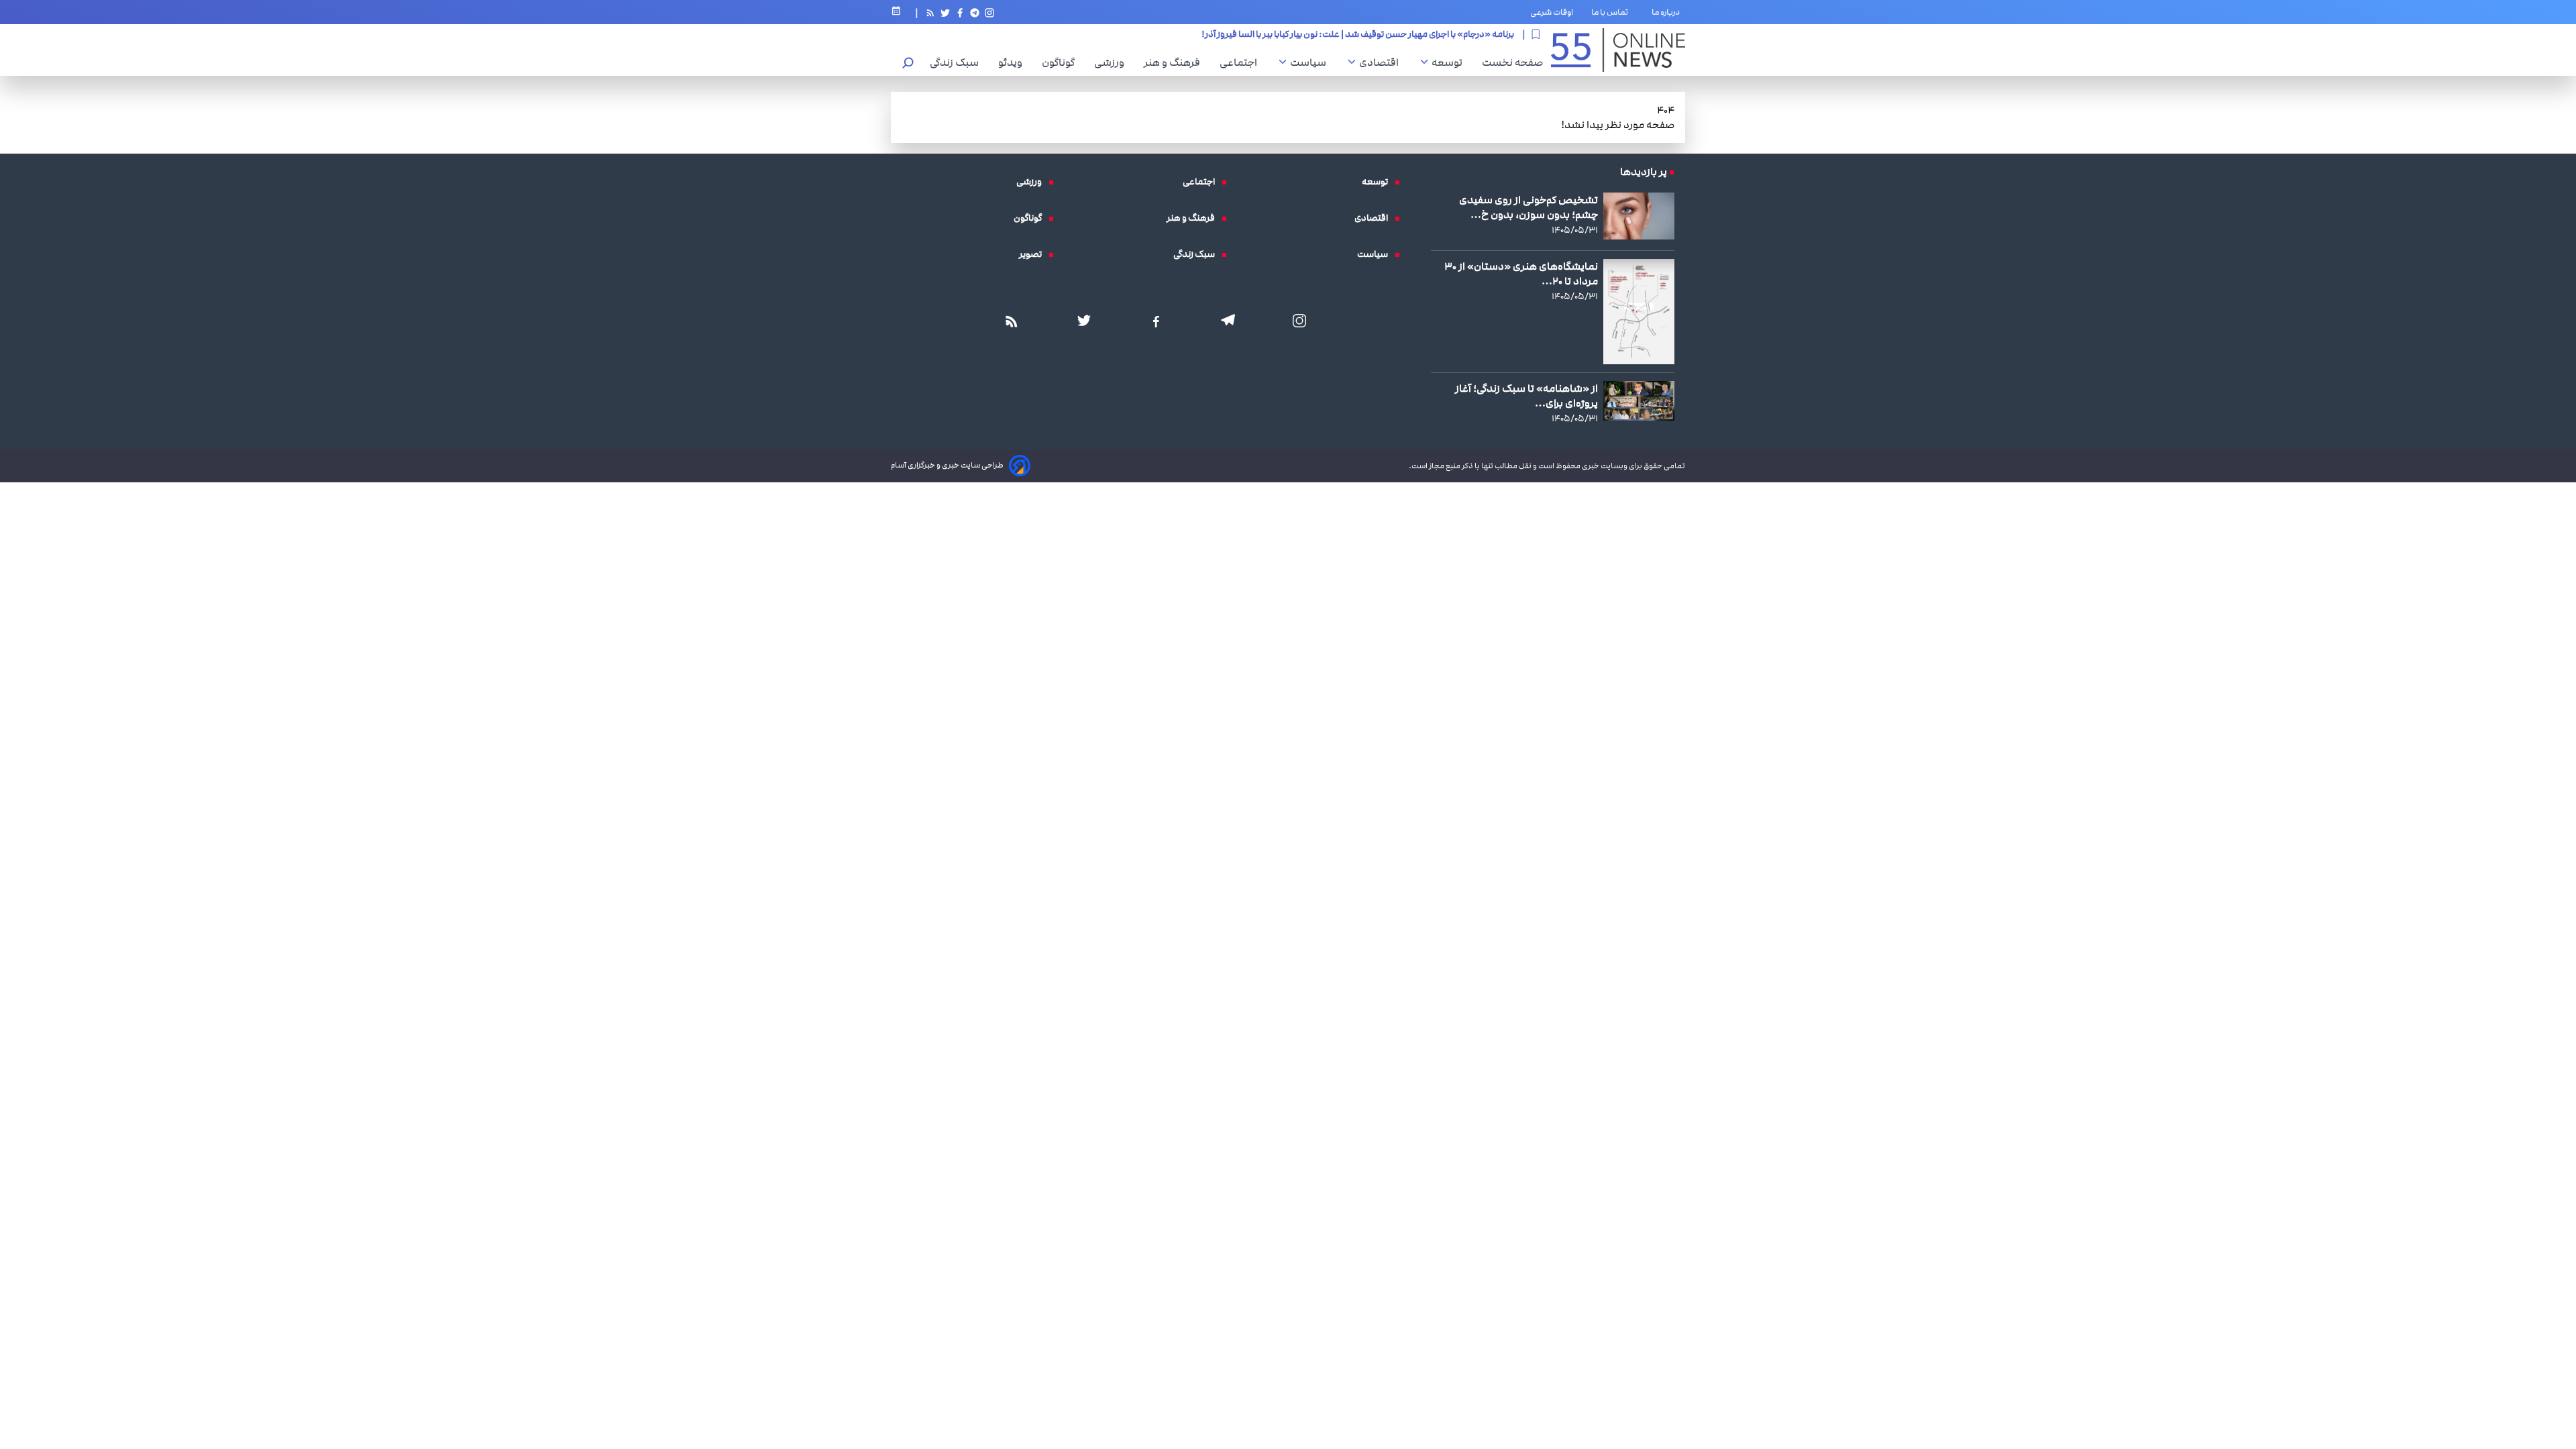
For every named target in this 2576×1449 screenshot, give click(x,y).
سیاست (1311, 62)
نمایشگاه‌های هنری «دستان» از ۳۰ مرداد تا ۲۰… (1521, 274)
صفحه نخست (1512, 62)
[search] (908, 64)
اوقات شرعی (1552, 12)
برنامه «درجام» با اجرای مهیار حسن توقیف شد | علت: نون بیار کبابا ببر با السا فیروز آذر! (1358, 30)
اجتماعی (1242, 62)
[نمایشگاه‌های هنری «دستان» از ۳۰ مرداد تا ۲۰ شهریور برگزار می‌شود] (1639, 311)
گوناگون (1062, 62)
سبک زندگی (958, 62)
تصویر (1034, 254)
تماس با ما (1612, 12)
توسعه (1450, 62)
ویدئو (1014, 62)
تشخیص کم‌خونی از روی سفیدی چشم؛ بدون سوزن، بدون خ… (1528, 207)
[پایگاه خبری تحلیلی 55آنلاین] (1618, 50)
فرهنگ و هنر (1175, 62)
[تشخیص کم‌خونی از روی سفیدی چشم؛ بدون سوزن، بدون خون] (1639, 216)
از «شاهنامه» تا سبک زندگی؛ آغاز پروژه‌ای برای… (1526, 396)
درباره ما (1668, 12)
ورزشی (1113, 62)
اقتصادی (1382, 62)
